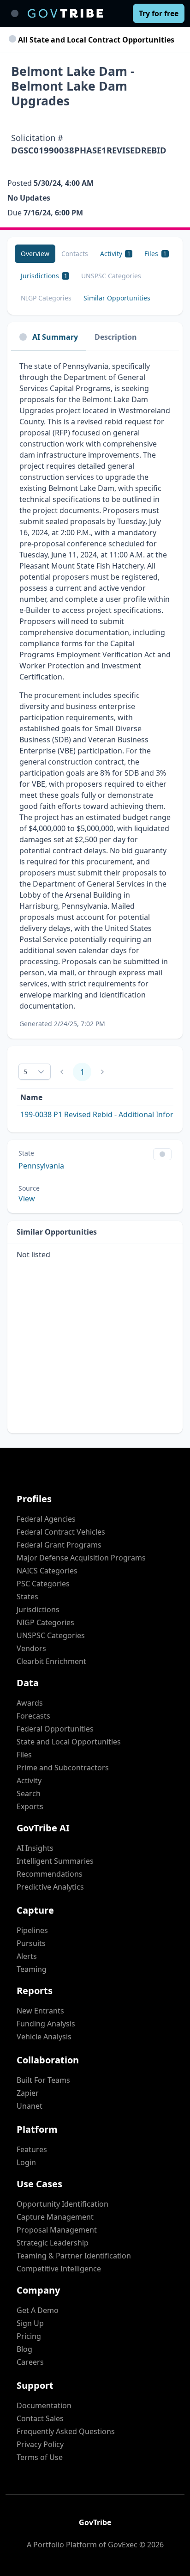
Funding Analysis (46, 2024)
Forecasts (33, 1716)
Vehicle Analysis (44, 2037)
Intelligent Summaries (55, 1861)
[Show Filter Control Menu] (162, 1154)
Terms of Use (40, 2457)
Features (32, 2149)
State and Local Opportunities (69, 1742)
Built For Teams (43, 2080)
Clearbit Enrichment (51, 1661)
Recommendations (50, 1874)
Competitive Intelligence (59, 2269)
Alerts (27, 1956)
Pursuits (31, 1943)
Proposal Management (57, 2230)
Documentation (44, 2405)
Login (26, 2162)
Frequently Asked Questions (66, 2431)
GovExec (123, 2545)
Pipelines (32, 1930)
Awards (30, 1703)
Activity (29, 1781)
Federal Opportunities (55, 1729)
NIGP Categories (45, 1622)
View (27, 1199)
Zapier (28, 2093)
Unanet (30, 2106)
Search (29, 1793)
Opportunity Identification (62, 2204)
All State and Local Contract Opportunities (95, 40)
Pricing (29, 2336)
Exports (30, 1806)
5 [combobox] (25, 1072)
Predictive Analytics (50, 1887)
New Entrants (40, 2011)
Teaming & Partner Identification (74, 2256)
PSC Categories (43, 1584)
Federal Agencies (46, 1519)
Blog (24, 2349)
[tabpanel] (95, 694)
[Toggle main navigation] (15, 13)
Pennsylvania (41, 1166)
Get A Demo (38, 2310)
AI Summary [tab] (55, 337)
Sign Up (30, 2323)
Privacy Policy (40, 2444)
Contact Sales (40, 2418)
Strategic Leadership (53, 2243)
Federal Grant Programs (59, 1545)
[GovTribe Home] (65, 13)
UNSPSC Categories (51, 1635)
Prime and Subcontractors (63, 1768)
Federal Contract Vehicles (61, 1532)
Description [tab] (116, 337)
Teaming (32, 1969)
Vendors (31, 1648)
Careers (30, 2362)
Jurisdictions (38, 1609)
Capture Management (55, 2217)
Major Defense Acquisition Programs (81, 1558)
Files (24, 1755)
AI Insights (35, 1848)
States (27, 1597)
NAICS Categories (47, 1571)
